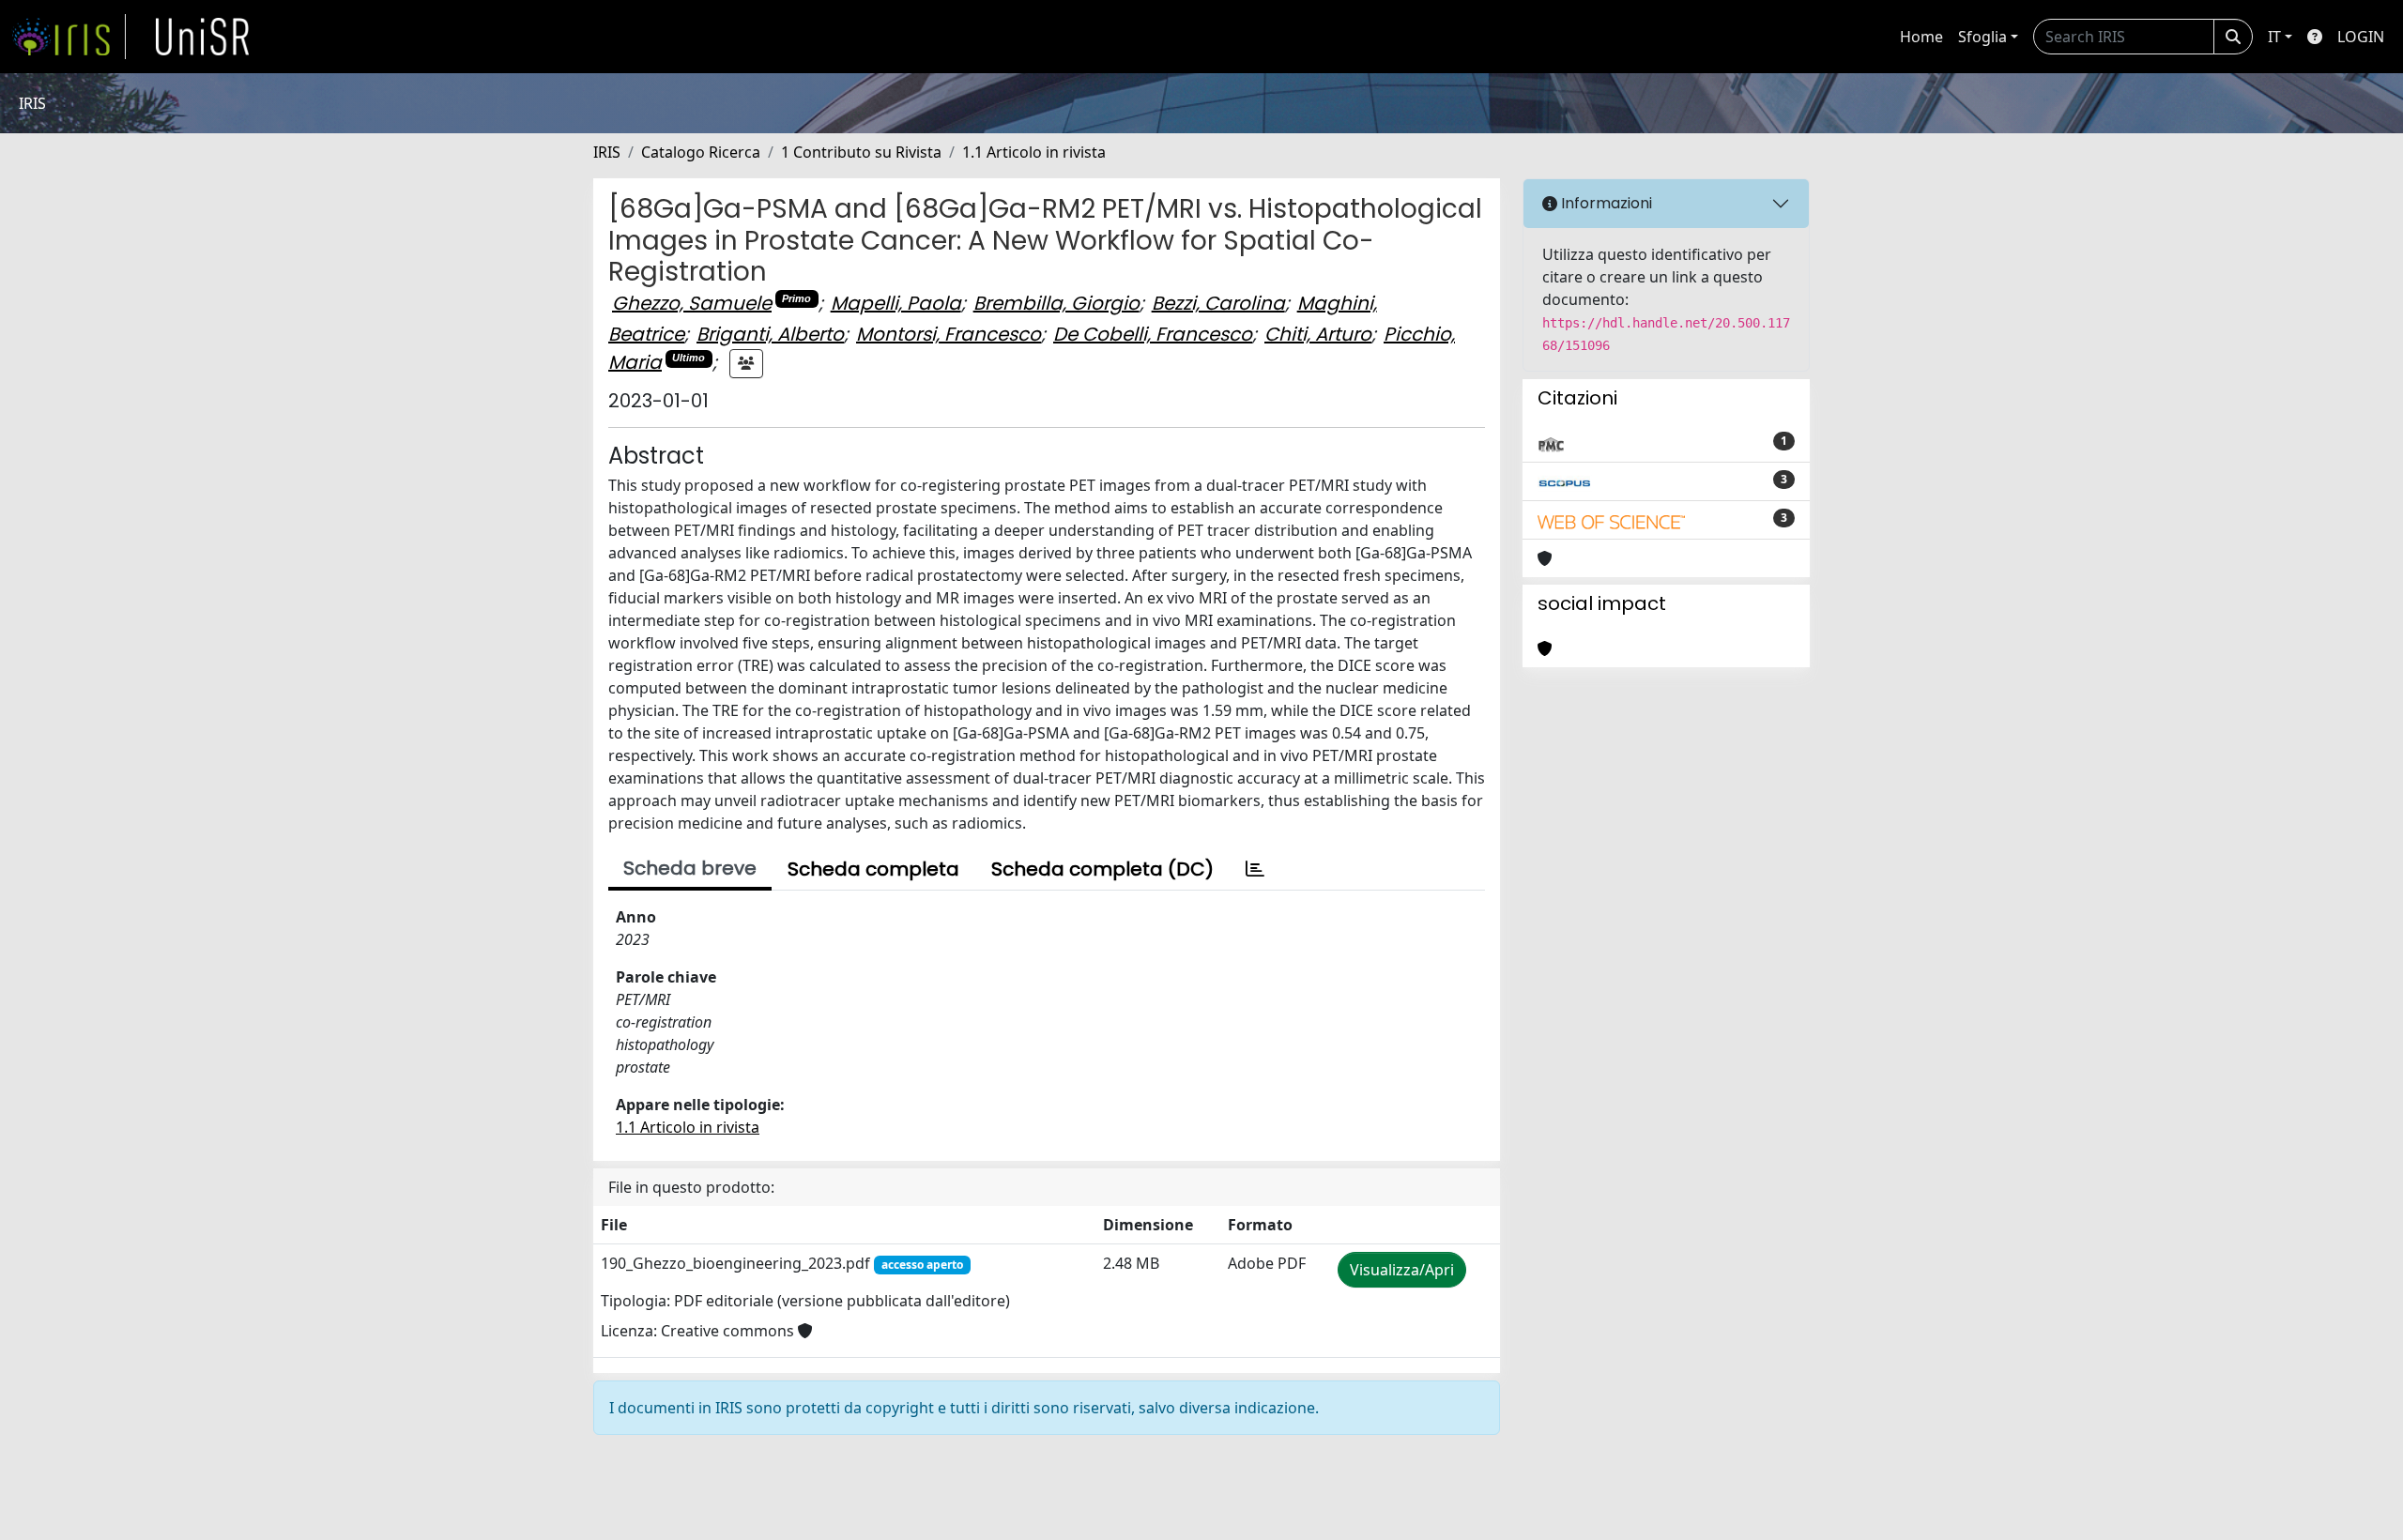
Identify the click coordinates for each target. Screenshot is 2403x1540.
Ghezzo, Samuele (692, 303)
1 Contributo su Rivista (861, 152)
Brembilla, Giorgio (1056, 303)
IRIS (607, 152)
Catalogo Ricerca (701, 152)
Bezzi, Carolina (1218, 303)
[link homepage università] (203, 37)
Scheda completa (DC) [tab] (1102, 869)
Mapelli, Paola (896, 303)
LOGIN (2361, 37)
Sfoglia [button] (1982, 37)
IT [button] (2274, 37)
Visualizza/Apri (1402, 1270)
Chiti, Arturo (1318, 334)
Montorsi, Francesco (949, 334)
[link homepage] (69, 37)
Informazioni (1605, 203)
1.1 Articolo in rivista (1034, 152)
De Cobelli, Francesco (1153, 334)
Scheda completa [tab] (873, 869)
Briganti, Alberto (770, 334)
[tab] (1255, 869)
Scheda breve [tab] (690, 868)
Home (1921, 37)
